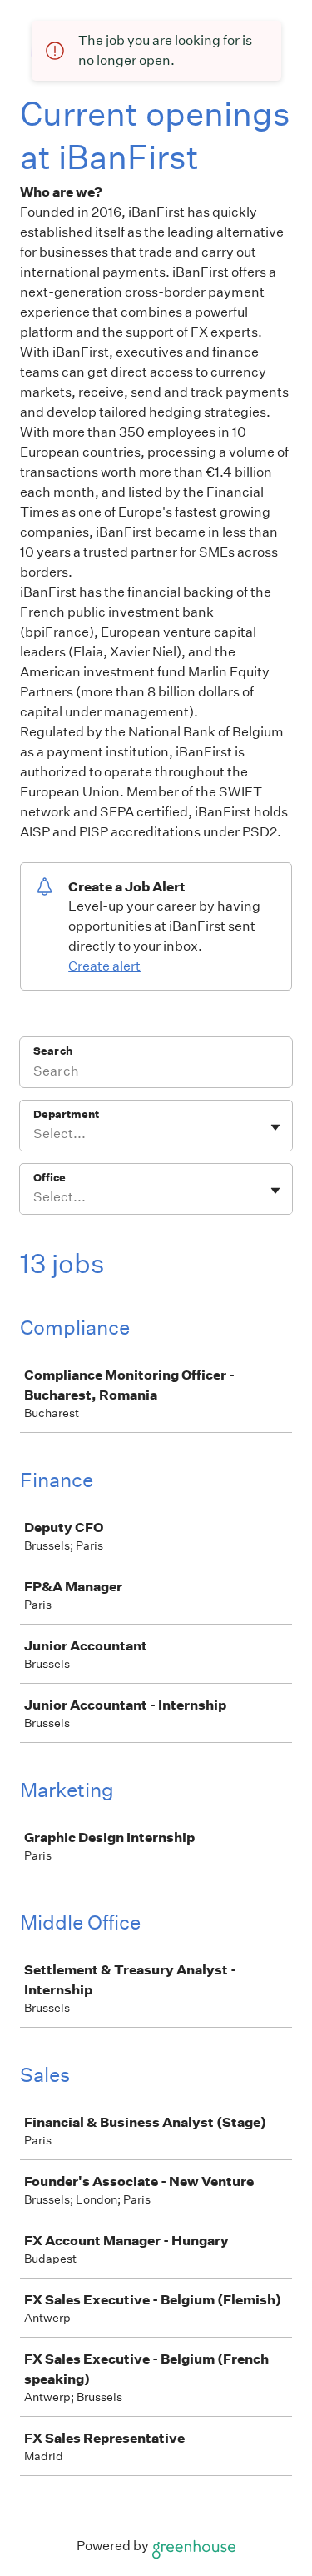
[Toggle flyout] (275, 1127)
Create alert (104, 966)
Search (53, 1051)
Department (66, 1114)
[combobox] (35, 1134)
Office (50, 1178)
